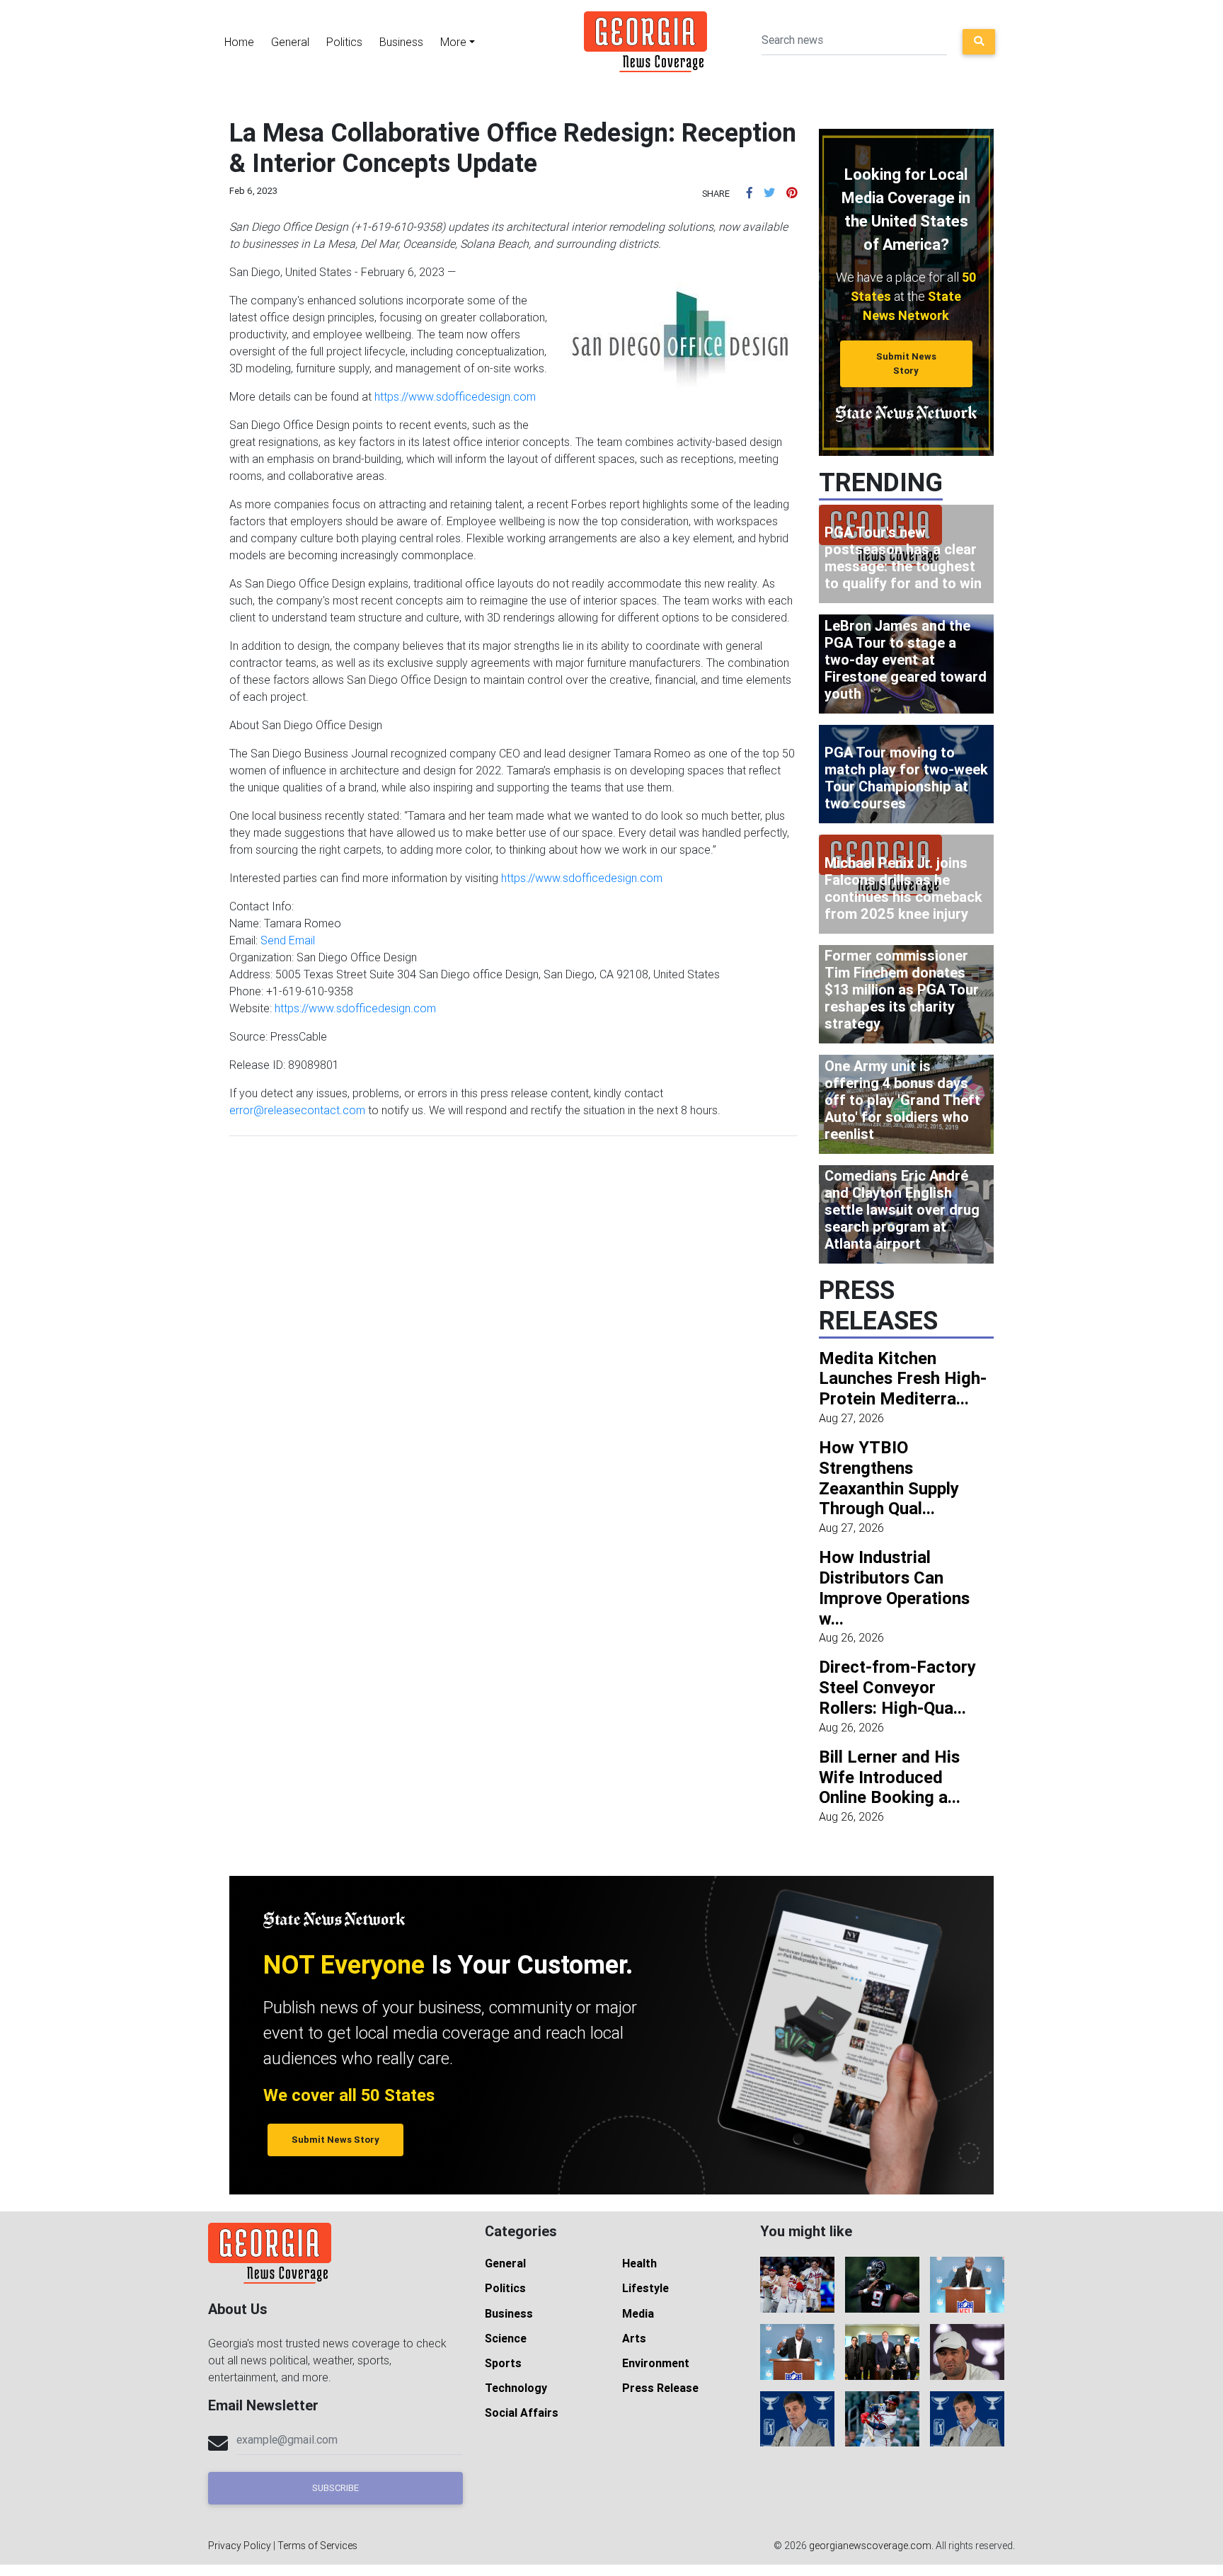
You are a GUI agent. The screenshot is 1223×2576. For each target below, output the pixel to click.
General (290, 42)
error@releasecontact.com (297, 1110)
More (453, 42)
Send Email (288, 940)
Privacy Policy (240, 2546)
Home (239, 42)
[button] (750, 193)
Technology (516, 2388)
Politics (344, 42)
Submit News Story (906, 363)
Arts (634, 2338)
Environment (656, 2363)
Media (638, 2313)
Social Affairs (522, 2412)
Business (401, 42)
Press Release (660, 2388)
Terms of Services (317, 2546)
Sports (503, 2363)
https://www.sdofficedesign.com (455, 396)
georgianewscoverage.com (870, 2546)
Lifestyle (645, 2288)
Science (506, 2338)
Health (639, 2263)
